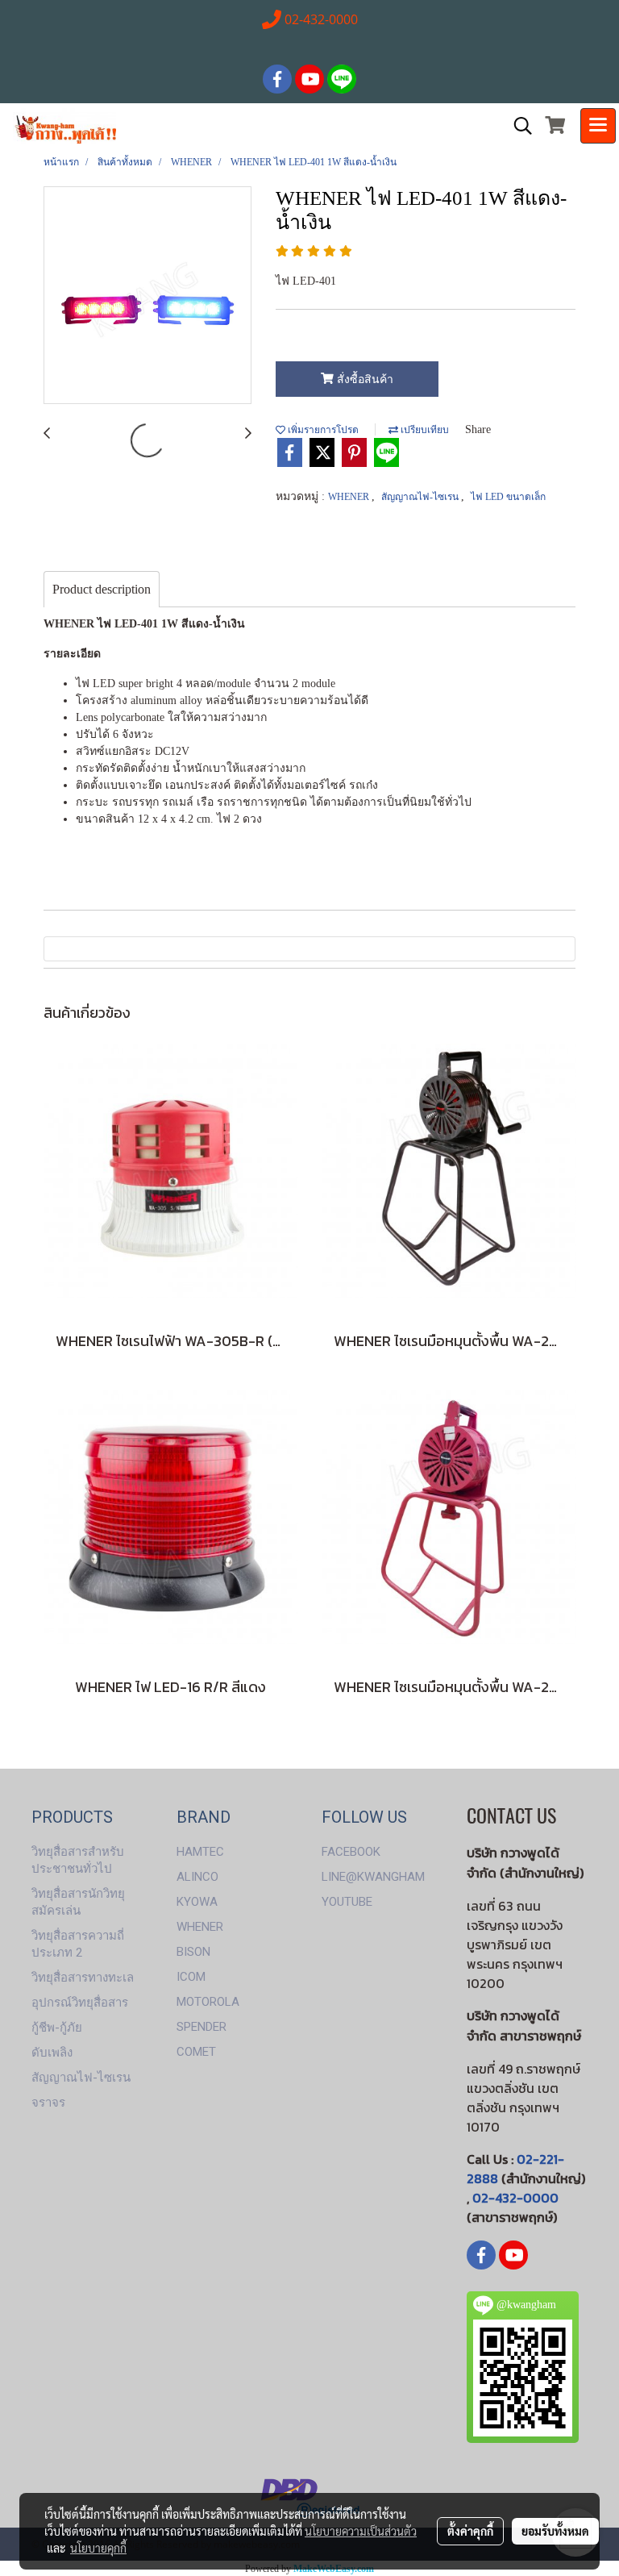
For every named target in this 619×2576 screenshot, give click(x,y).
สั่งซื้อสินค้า (364, 379)
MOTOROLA (208, 2002)
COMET (196, 2052)
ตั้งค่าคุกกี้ (470, 2531)
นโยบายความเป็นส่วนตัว (361, 2531)
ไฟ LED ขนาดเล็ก (508, 497)
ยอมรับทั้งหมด (555, 2531)
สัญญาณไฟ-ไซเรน (421, 497)
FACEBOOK (351, 1852)
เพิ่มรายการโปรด (322, 430)
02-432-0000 (515, 2198)
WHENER (350, 497)
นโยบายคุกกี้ (98, 2548)
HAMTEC (200, 1852)
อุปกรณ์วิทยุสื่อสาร (80, 2003)
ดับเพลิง (52, 2053)
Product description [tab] (102, 589)
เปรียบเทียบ (424, 430)
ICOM (191, 1977)
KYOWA (197, 1902)
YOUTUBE (347, 1902)
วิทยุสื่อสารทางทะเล (83, 1978)
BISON (193, 1952)
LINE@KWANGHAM (373, 1877)
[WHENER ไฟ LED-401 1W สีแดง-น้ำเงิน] (147, 296)
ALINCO (197, 1877)
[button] (517, 126)
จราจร (48, 2103)
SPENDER (201, 2027)
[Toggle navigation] (598, 126)
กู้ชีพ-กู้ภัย (57, 2028)
